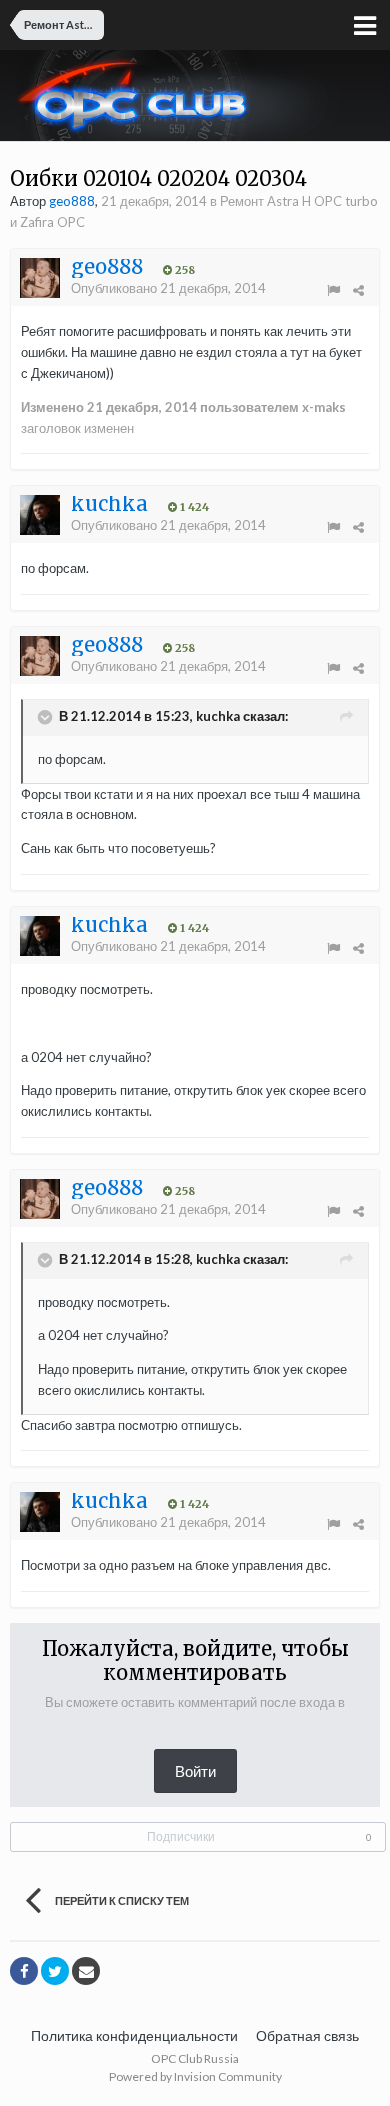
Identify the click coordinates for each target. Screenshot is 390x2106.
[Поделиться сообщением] (358, 290)
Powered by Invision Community (195, 2076)
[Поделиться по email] (86, 1971)
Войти (195, 1771)
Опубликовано (168, 288)
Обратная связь (307, 2035)
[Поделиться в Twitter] (55, 1971)
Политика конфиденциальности (134, 2035)
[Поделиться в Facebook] (24, 1971)
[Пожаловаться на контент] (333, 290)
